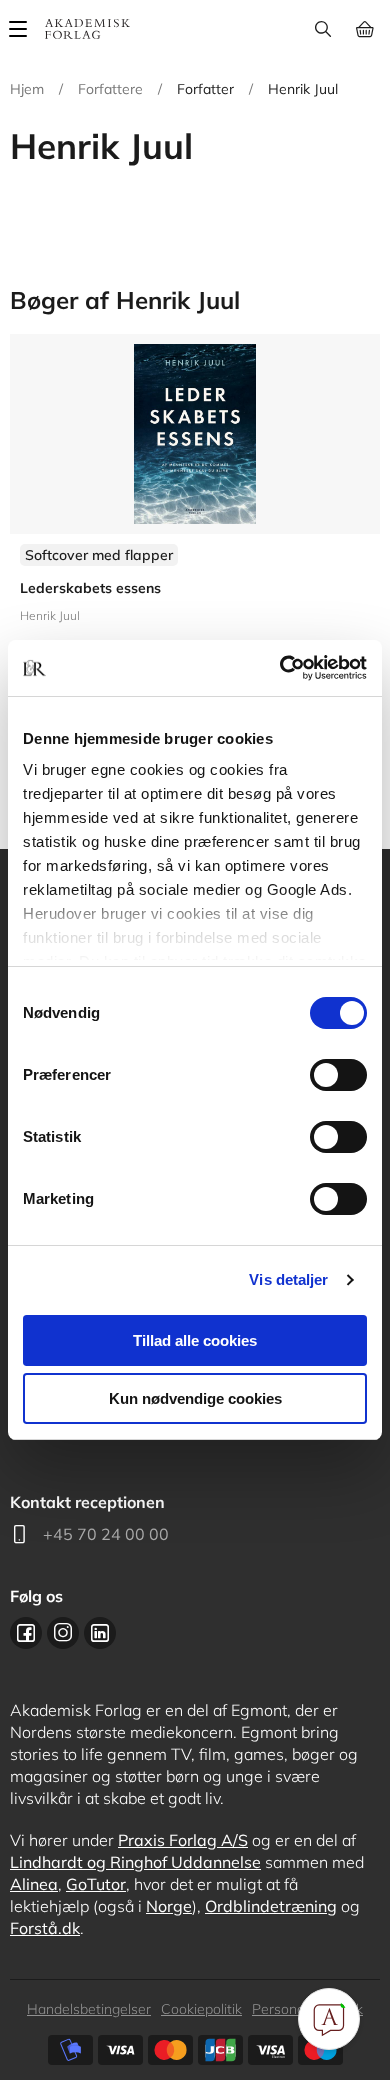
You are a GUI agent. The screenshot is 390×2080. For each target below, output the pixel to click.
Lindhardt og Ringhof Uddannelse (135, 1862)
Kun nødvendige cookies (195, 1398)
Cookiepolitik (201, 2009)
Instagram (63, 1633)
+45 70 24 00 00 (106, 1534)
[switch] (338, 1075)
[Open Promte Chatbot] (329, 2019)
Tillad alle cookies (195, 1340)
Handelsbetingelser (89, 2009)
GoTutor (96, 1884)
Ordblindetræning (271, 1906)
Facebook (26, 1633)
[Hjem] (87, 29)
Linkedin (100, 1633)
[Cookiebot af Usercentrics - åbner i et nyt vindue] (280, 668)
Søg (322, 29)
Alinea (34, 1884)
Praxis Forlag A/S (183, 1840)
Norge (169, 1906)
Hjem (27, 89)
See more (195, 539)
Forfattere (110, 89)
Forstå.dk (45, 1928)
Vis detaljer (288, 1279)
